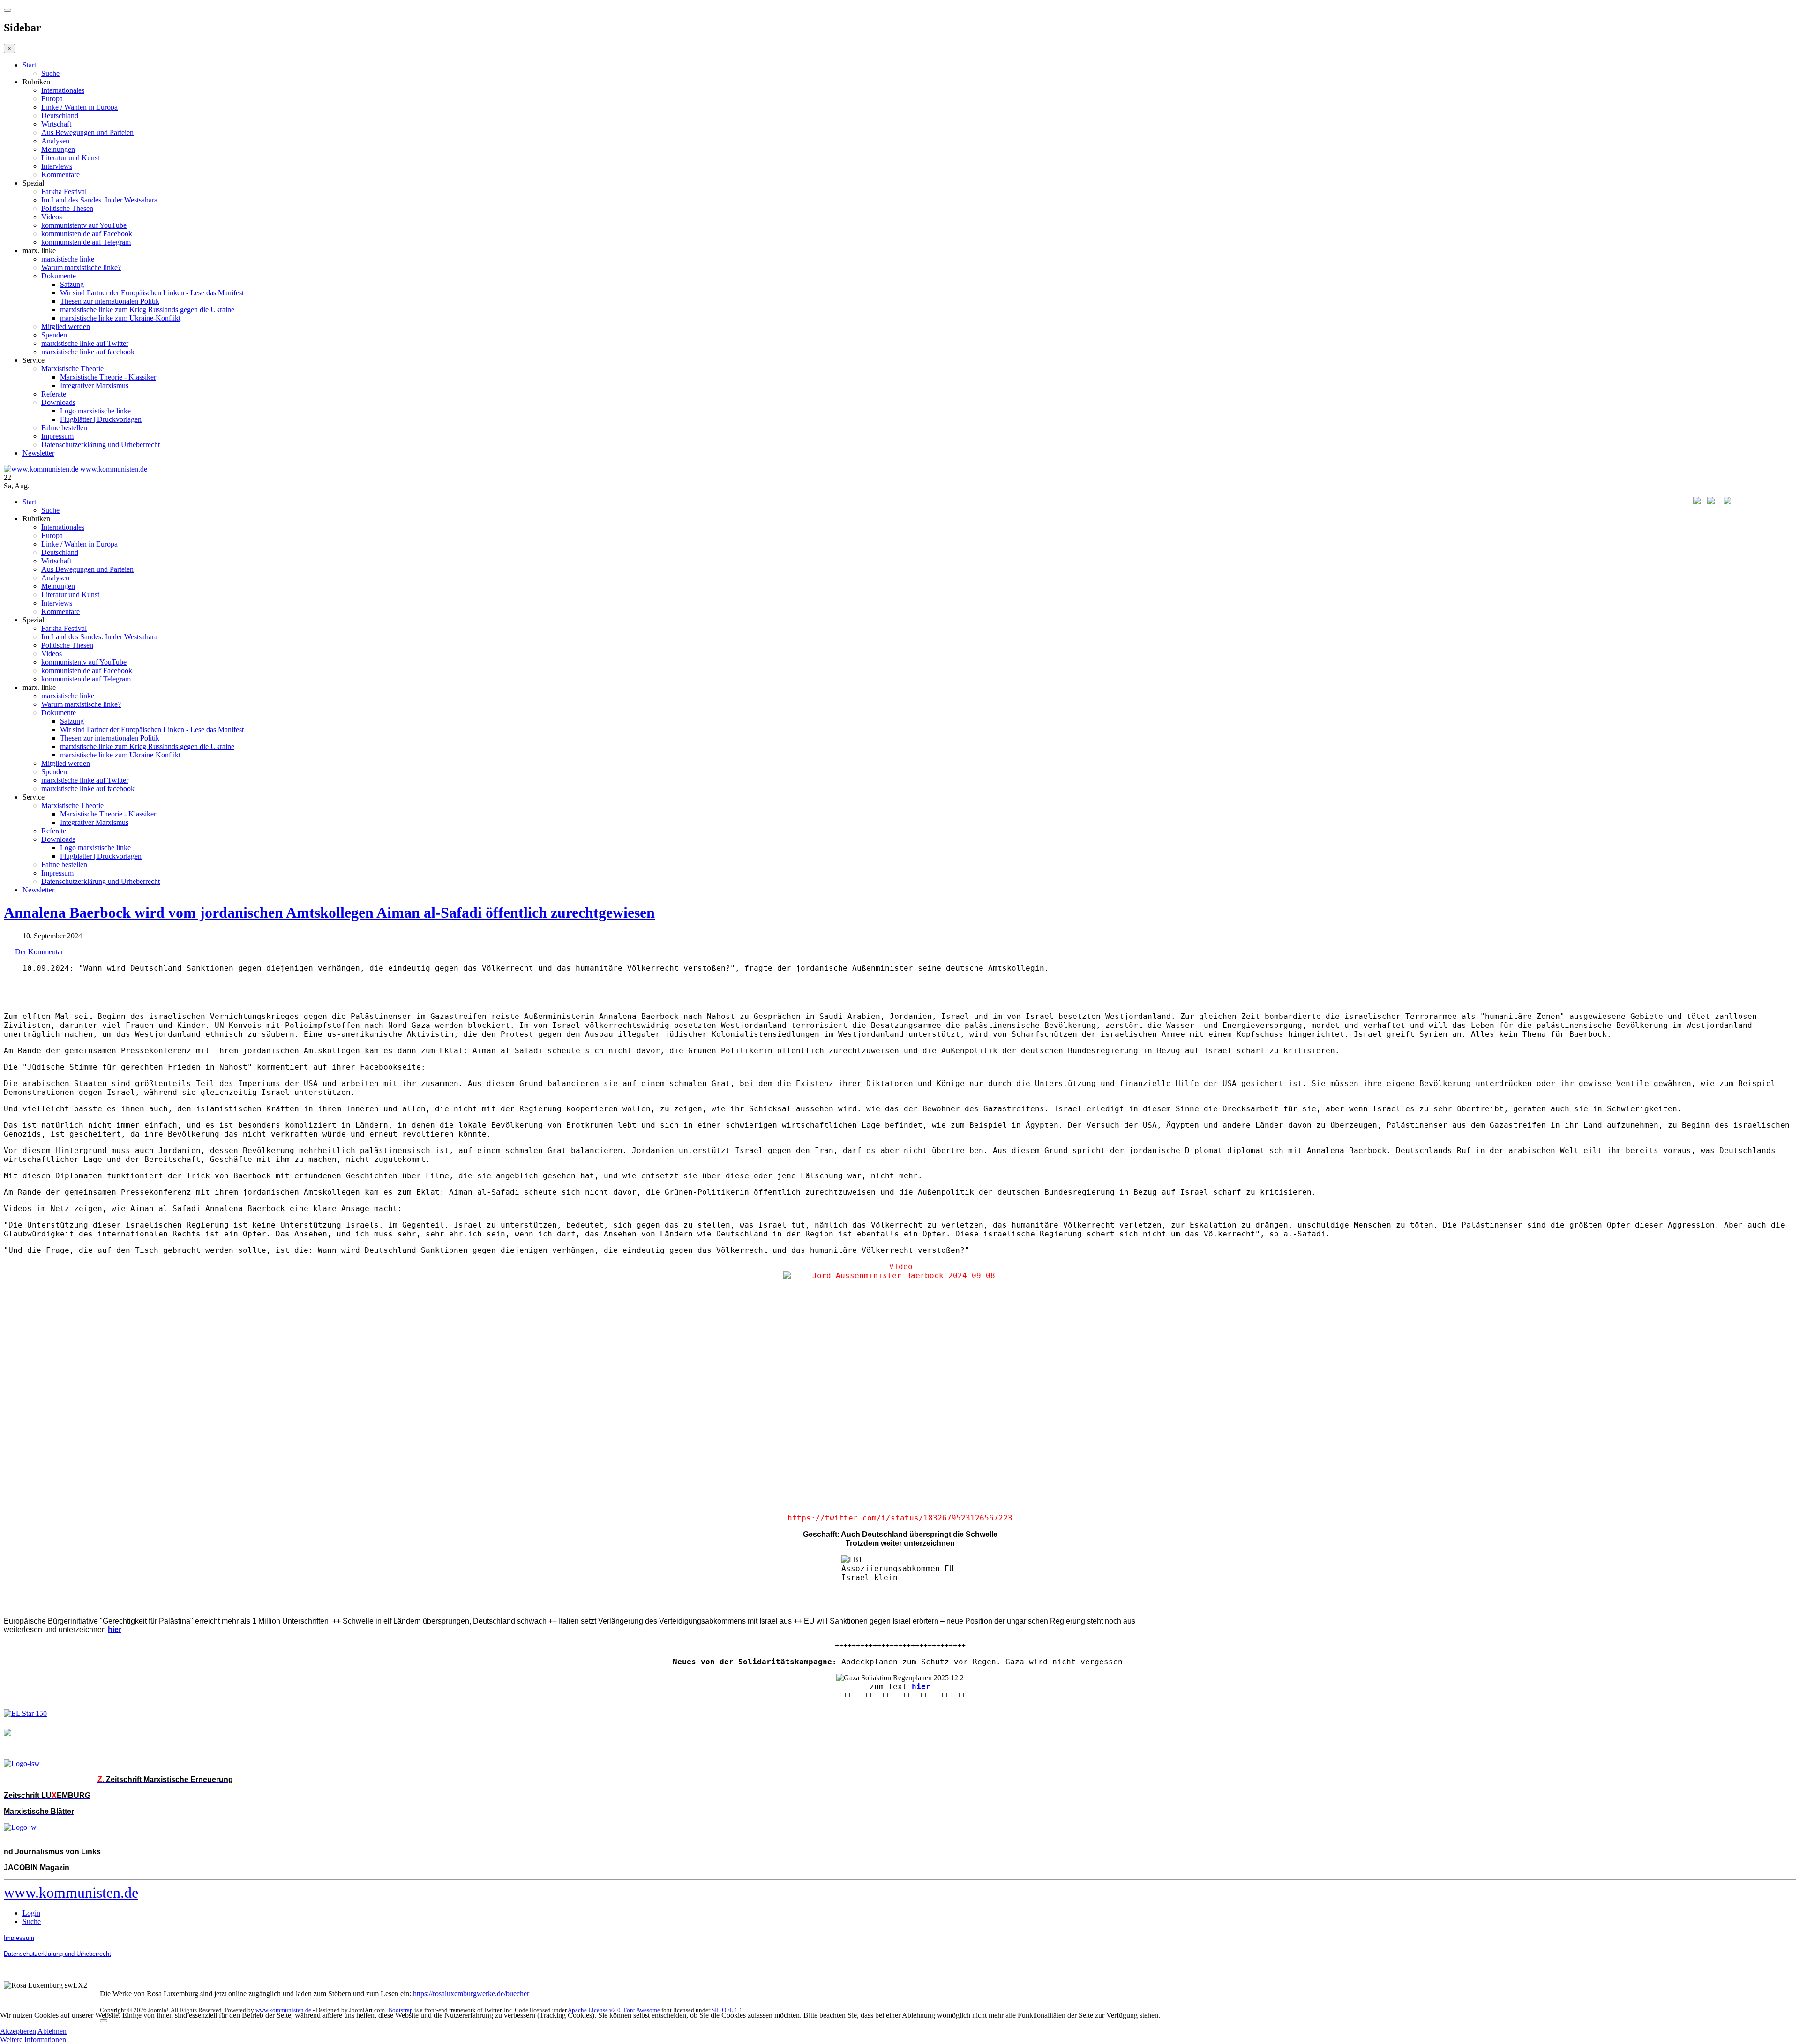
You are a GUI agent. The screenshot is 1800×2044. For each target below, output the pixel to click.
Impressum (57, 436)
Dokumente (59, 276)
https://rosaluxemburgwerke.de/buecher (471, 1994)
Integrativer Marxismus (94, 386)
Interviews (57, 166)
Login (31, 1913)
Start (29, 65)
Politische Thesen (67, 208)
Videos (52, 217)
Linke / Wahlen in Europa (79, 107)
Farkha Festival (64, 191)
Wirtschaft (56, 124)
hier (921, 1687)
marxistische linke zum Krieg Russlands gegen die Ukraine (147, 310)
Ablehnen (52, 2031)
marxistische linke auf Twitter (85, 343)
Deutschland (60, 116)
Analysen (55, 141)
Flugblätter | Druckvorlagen (101, 419)
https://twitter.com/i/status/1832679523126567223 (900, 1518)
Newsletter (38, 453)
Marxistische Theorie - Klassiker (108, 377)
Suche (50, 73)
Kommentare (60, 175)
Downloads (58, 402)
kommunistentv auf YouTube (84, 225)
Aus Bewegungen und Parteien (87, 132)
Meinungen (58, 149)
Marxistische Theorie (72, 369)
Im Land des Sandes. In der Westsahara (99, 200)
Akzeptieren (18, 2031)
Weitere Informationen (33, 2040)
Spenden (54, 335)
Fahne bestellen (64, 428)
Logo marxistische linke (95, 411)
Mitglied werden (66, 326)
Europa (52, 99)
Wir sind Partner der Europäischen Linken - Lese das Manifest (152, 293)
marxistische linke (68, 259)
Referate (54, 394)
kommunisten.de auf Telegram (86, 242)
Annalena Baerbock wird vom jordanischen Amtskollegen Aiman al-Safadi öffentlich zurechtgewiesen (329, 913)
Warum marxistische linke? (81, 267)
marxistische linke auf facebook (88, 352)
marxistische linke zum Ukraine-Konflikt (120, 318)
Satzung (72, 284)
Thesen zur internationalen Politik (110, 301)
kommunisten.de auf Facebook (87, 234)
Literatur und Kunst (70, 158)
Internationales (63, 90)
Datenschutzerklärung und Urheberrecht (101, 445)
